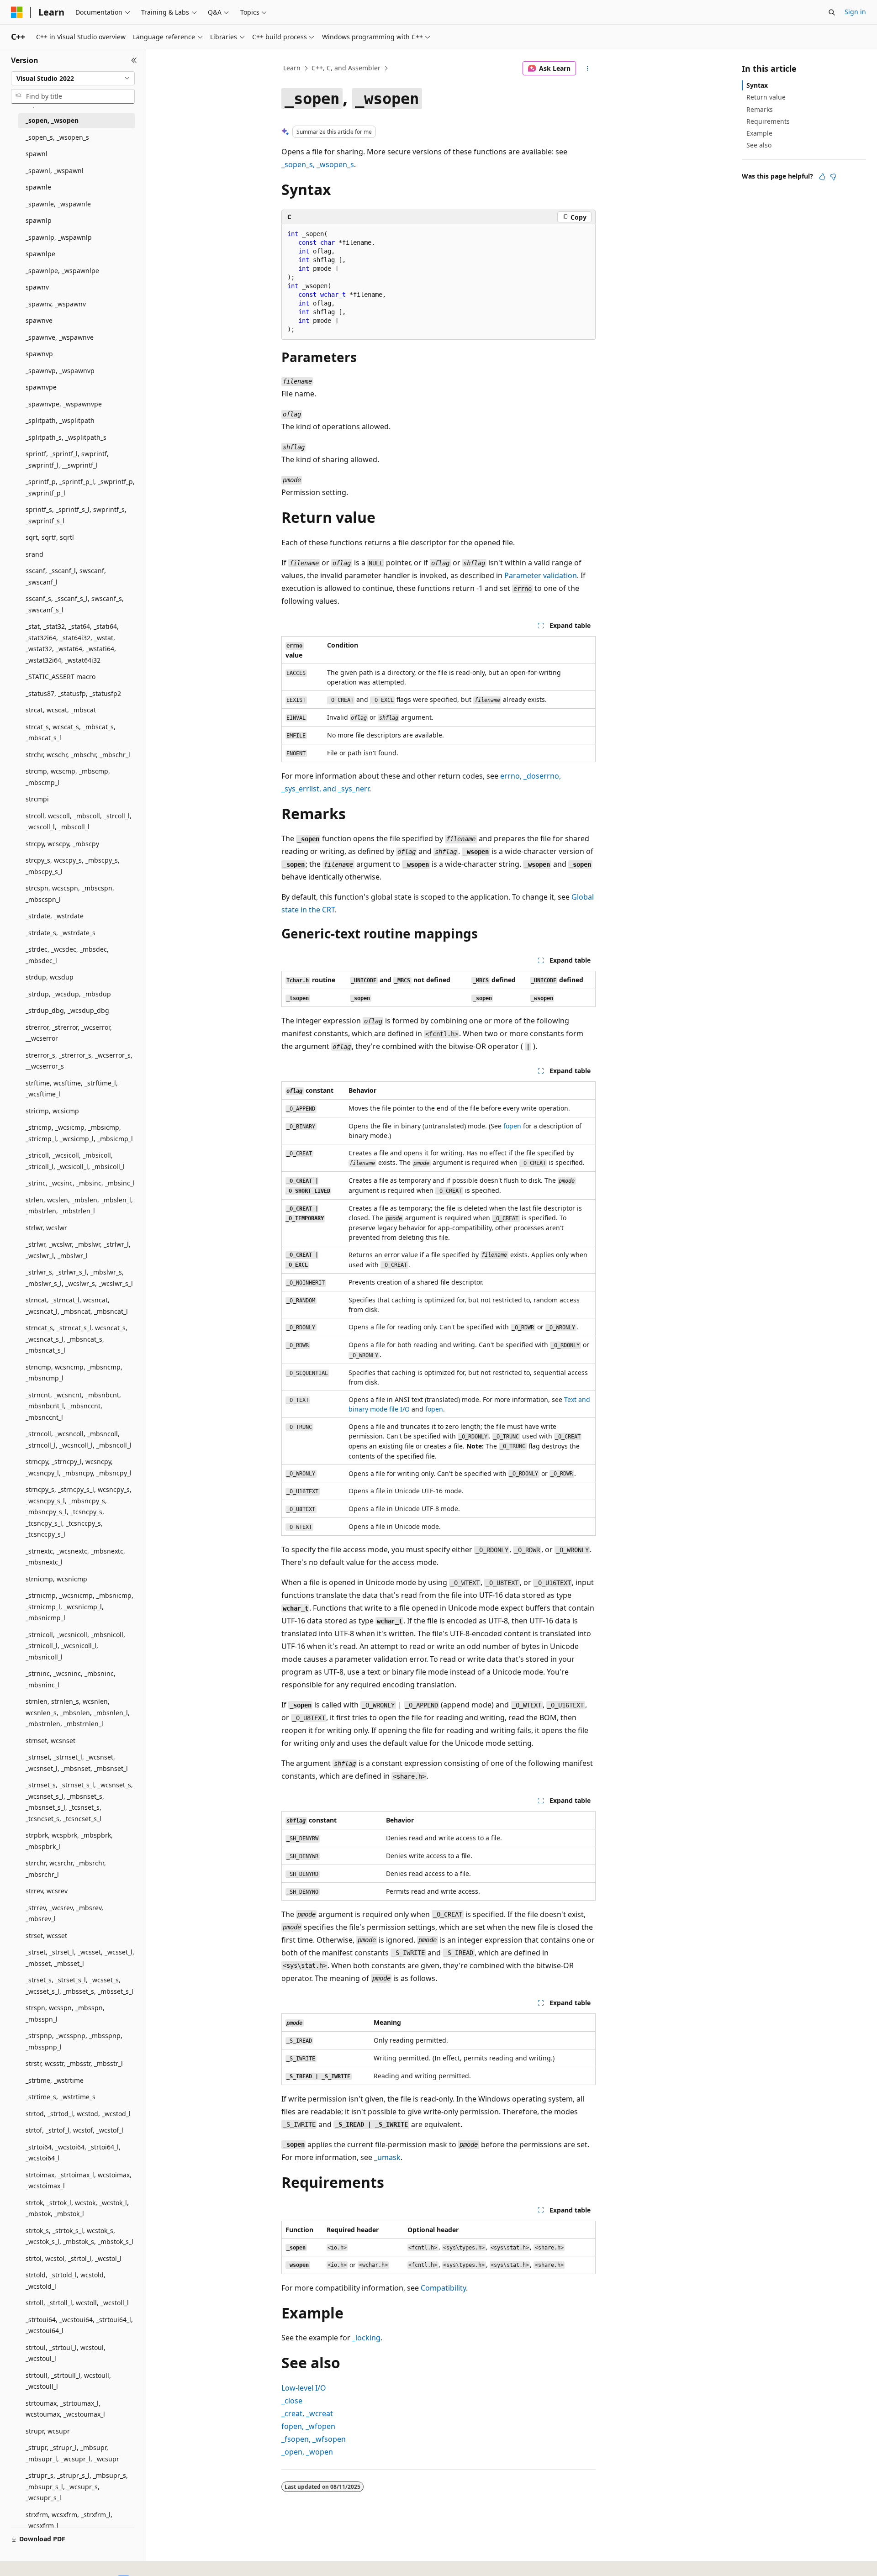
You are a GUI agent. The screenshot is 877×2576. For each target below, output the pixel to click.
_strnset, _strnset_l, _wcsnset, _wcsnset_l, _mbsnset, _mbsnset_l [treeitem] (77, 1763)
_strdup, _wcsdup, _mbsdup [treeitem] (68, 994)
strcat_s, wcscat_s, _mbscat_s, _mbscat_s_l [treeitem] (71, 732)
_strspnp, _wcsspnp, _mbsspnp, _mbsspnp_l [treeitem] (74, 2041)
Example (759, 133)
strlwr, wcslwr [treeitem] (46, 1228)
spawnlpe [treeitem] (40, 254)
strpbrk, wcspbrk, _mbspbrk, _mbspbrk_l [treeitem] (69, 1841)
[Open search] (832, 12)
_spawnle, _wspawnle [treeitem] (58, 204)
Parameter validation (541, 575)
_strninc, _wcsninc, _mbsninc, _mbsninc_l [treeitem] (71, 1679)
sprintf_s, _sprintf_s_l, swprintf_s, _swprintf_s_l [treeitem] (76, 515)
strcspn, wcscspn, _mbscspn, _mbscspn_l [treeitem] (70, 894)
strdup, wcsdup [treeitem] (50, 977)
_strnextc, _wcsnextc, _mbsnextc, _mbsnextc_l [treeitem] (75, 1557)
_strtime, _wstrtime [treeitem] (55, 2080)
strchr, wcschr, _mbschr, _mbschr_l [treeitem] (78, 755)
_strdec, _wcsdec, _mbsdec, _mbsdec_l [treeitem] (67, 955)
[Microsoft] (17, 12)
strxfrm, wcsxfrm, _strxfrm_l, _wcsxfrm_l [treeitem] (69, 2520)
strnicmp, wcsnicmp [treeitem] (56, 1579)
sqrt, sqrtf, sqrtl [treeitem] (50, 537)
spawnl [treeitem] (37, 154)
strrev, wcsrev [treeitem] (47, 1891)
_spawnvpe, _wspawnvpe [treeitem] (64, 404)
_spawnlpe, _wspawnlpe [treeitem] (62, 271)
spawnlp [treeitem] (39, 220)
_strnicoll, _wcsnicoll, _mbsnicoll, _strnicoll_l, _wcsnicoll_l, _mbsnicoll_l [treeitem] (75, 1646)
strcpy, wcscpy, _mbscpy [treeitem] (62, 844)
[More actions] (588, 68)
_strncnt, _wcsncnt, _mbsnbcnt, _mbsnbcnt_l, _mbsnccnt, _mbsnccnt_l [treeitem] (73, 1406)
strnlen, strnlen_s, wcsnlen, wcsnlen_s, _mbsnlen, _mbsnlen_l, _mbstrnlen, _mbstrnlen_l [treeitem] (78, 1712)
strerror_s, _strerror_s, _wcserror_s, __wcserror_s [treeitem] (79, 1061)
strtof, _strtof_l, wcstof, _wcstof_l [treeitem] (74, 2130)
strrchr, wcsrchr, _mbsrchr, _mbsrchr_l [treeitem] (66, 1869)
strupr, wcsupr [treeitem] (48, 2431)
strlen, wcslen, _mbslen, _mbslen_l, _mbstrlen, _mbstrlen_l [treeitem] (79, 1206)
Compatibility (443, 2288)
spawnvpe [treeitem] (41, 387)
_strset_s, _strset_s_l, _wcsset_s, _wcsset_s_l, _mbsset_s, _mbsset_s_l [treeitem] (79, 1986)
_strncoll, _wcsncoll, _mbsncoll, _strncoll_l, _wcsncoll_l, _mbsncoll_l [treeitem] (79, 1439)
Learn (292, 68)
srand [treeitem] (34, 554)
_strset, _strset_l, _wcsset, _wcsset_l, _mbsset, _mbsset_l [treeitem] (80, 1958)
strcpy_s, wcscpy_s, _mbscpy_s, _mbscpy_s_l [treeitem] (73, 866)
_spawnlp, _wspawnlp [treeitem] (59, 237)
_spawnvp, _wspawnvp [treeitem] (60, 371)
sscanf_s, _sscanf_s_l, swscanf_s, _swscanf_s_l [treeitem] (75, 604)
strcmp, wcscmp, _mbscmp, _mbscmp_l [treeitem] (68, 777)
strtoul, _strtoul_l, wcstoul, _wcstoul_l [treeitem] (66, 2353)
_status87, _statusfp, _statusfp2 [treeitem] (73, 693)
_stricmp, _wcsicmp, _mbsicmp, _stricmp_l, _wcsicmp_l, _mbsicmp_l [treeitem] (79, 1133)
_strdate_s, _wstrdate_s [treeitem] (61, 933)
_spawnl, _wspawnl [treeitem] (55, 171)
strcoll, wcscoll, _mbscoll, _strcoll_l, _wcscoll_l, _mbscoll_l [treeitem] (79, 822)
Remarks (760, 109)
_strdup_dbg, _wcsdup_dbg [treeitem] (67, 1010)
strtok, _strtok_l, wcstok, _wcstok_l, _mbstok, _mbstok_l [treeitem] (77, 2208)
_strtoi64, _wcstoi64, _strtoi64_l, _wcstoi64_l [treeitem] (73, 2153)
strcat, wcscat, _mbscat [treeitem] (61, 710)
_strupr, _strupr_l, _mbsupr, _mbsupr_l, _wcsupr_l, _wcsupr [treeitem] (72, 2453)
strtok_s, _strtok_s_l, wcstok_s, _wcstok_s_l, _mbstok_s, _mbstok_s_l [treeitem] (79, 2236)
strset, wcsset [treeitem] (46, 1936)
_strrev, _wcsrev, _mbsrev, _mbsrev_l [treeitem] (64, 1913)
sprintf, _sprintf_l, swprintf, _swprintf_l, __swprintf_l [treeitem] (67, 459)
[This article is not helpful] (833, 177)
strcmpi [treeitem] (37, 799)
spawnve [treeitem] (39, 320)
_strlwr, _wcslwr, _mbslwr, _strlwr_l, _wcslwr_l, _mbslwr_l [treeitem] (78, 1250)
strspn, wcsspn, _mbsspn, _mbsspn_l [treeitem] (65, 2013)
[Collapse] (134, 60)
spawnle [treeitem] (38, 187)
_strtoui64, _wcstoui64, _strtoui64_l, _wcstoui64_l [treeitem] (79, 2325)
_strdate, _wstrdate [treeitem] (55, 916)
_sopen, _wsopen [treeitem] (52, 120)
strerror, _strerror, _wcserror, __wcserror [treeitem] (69, 1033)
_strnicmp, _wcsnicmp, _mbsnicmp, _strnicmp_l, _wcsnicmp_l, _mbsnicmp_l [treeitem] (79, 1607)
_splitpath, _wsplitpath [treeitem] (60, 420)
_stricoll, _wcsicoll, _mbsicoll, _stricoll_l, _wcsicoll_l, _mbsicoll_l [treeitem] (75, 1161)
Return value (766, 97)
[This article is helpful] (822, 177)
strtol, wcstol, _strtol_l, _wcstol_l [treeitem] (74, 2258)
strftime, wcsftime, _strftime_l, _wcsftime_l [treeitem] (72, 1089)
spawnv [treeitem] (37, 287)
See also (759, 145)
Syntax (757, 85)
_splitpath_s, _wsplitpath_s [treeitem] (66, 437)
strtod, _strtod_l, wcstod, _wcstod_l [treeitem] (78, 2114)
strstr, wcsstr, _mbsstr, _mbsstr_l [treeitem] (74, 2063)
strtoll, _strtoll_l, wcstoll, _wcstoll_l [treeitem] (77, 2303)
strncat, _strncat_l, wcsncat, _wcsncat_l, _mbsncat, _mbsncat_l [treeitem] (77, 1306)
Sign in (855, 12)
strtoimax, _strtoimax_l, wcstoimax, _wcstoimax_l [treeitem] (79, 2181)
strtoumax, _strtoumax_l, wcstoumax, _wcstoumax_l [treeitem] (65, 2409)
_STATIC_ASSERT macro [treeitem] (61, 677)
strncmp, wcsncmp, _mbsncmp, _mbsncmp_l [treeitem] (74, 1373)
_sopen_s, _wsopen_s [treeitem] (57, 137)
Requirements (768, 121)
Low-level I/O (304, 2388)
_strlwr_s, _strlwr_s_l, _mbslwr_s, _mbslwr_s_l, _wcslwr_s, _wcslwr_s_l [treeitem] (79, 1278)
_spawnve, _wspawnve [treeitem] (60, 337)
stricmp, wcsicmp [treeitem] (52, 1111)
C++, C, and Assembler (346, 68)
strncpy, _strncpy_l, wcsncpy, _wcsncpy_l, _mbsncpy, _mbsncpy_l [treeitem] (79, 1467)
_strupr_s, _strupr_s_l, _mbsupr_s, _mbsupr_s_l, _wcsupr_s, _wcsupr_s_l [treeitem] (77, 2486)
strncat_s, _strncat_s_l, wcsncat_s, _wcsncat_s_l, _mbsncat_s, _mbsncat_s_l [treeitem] (77, 1339)
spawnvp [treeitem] (39, 354)
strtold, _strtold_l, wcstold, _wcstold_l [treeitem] (66, 2281)
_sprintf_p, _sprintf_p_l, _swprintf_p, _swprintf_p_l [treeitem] (80, 487)
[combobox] (73, 79)
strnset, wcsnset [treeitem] (50, 1741)
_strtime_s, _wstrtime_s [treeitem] (61, 2097)
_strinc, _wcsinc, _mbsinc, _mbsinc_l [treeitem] (80, 1183)
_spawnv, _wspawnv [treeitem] (56, 304)
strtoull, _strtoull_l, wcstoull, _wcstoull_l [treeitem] (68, 2381)
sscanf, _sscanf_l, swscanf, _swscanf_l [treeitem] (66, 576)
